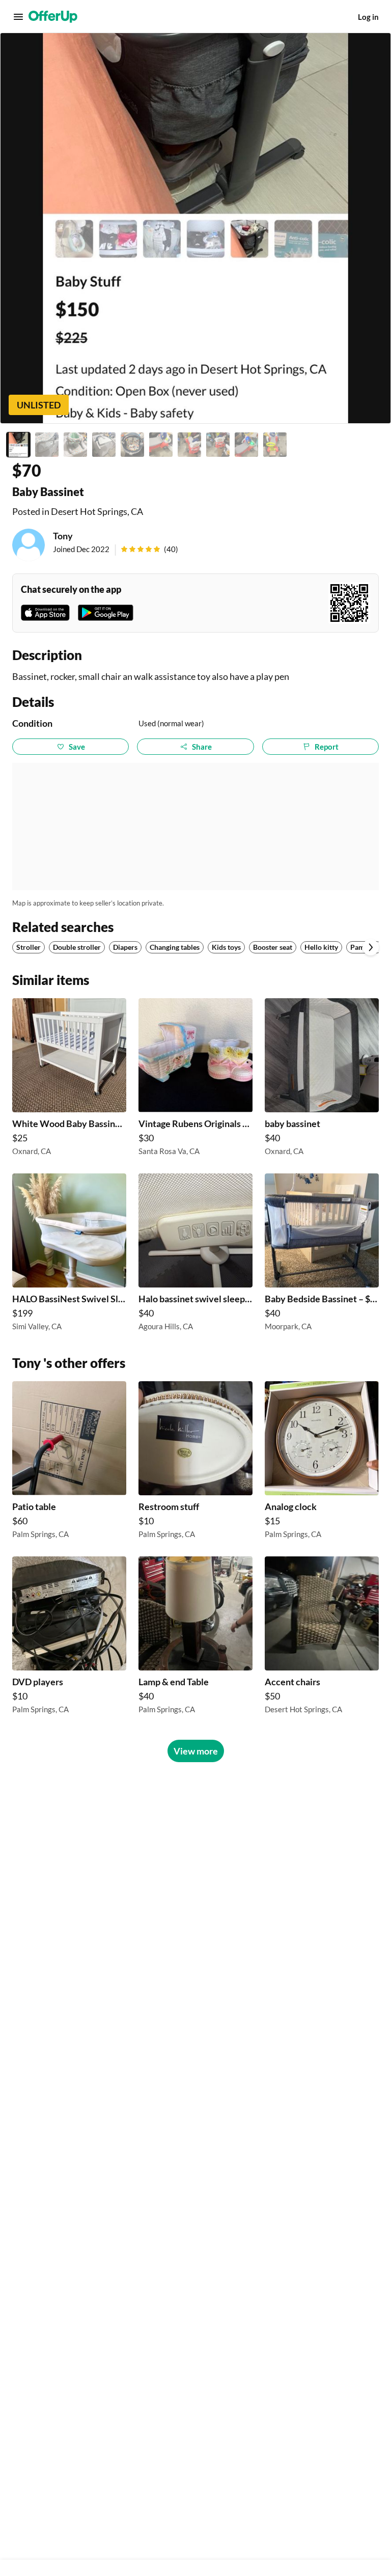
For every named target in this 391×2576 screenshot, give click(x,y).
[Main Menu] (18, 17)
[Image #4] (104, 445)
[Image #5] (132, 445)
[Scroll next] (371, 947)
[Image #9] (246, 445)
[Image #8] (218, 445)
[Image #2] (47, 445)
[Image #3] (75, 445)
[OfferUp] (53, 17)
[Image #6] (161, 445)
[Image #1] (18, 445)
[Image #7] (189, 445)
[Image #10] (275, 445)
